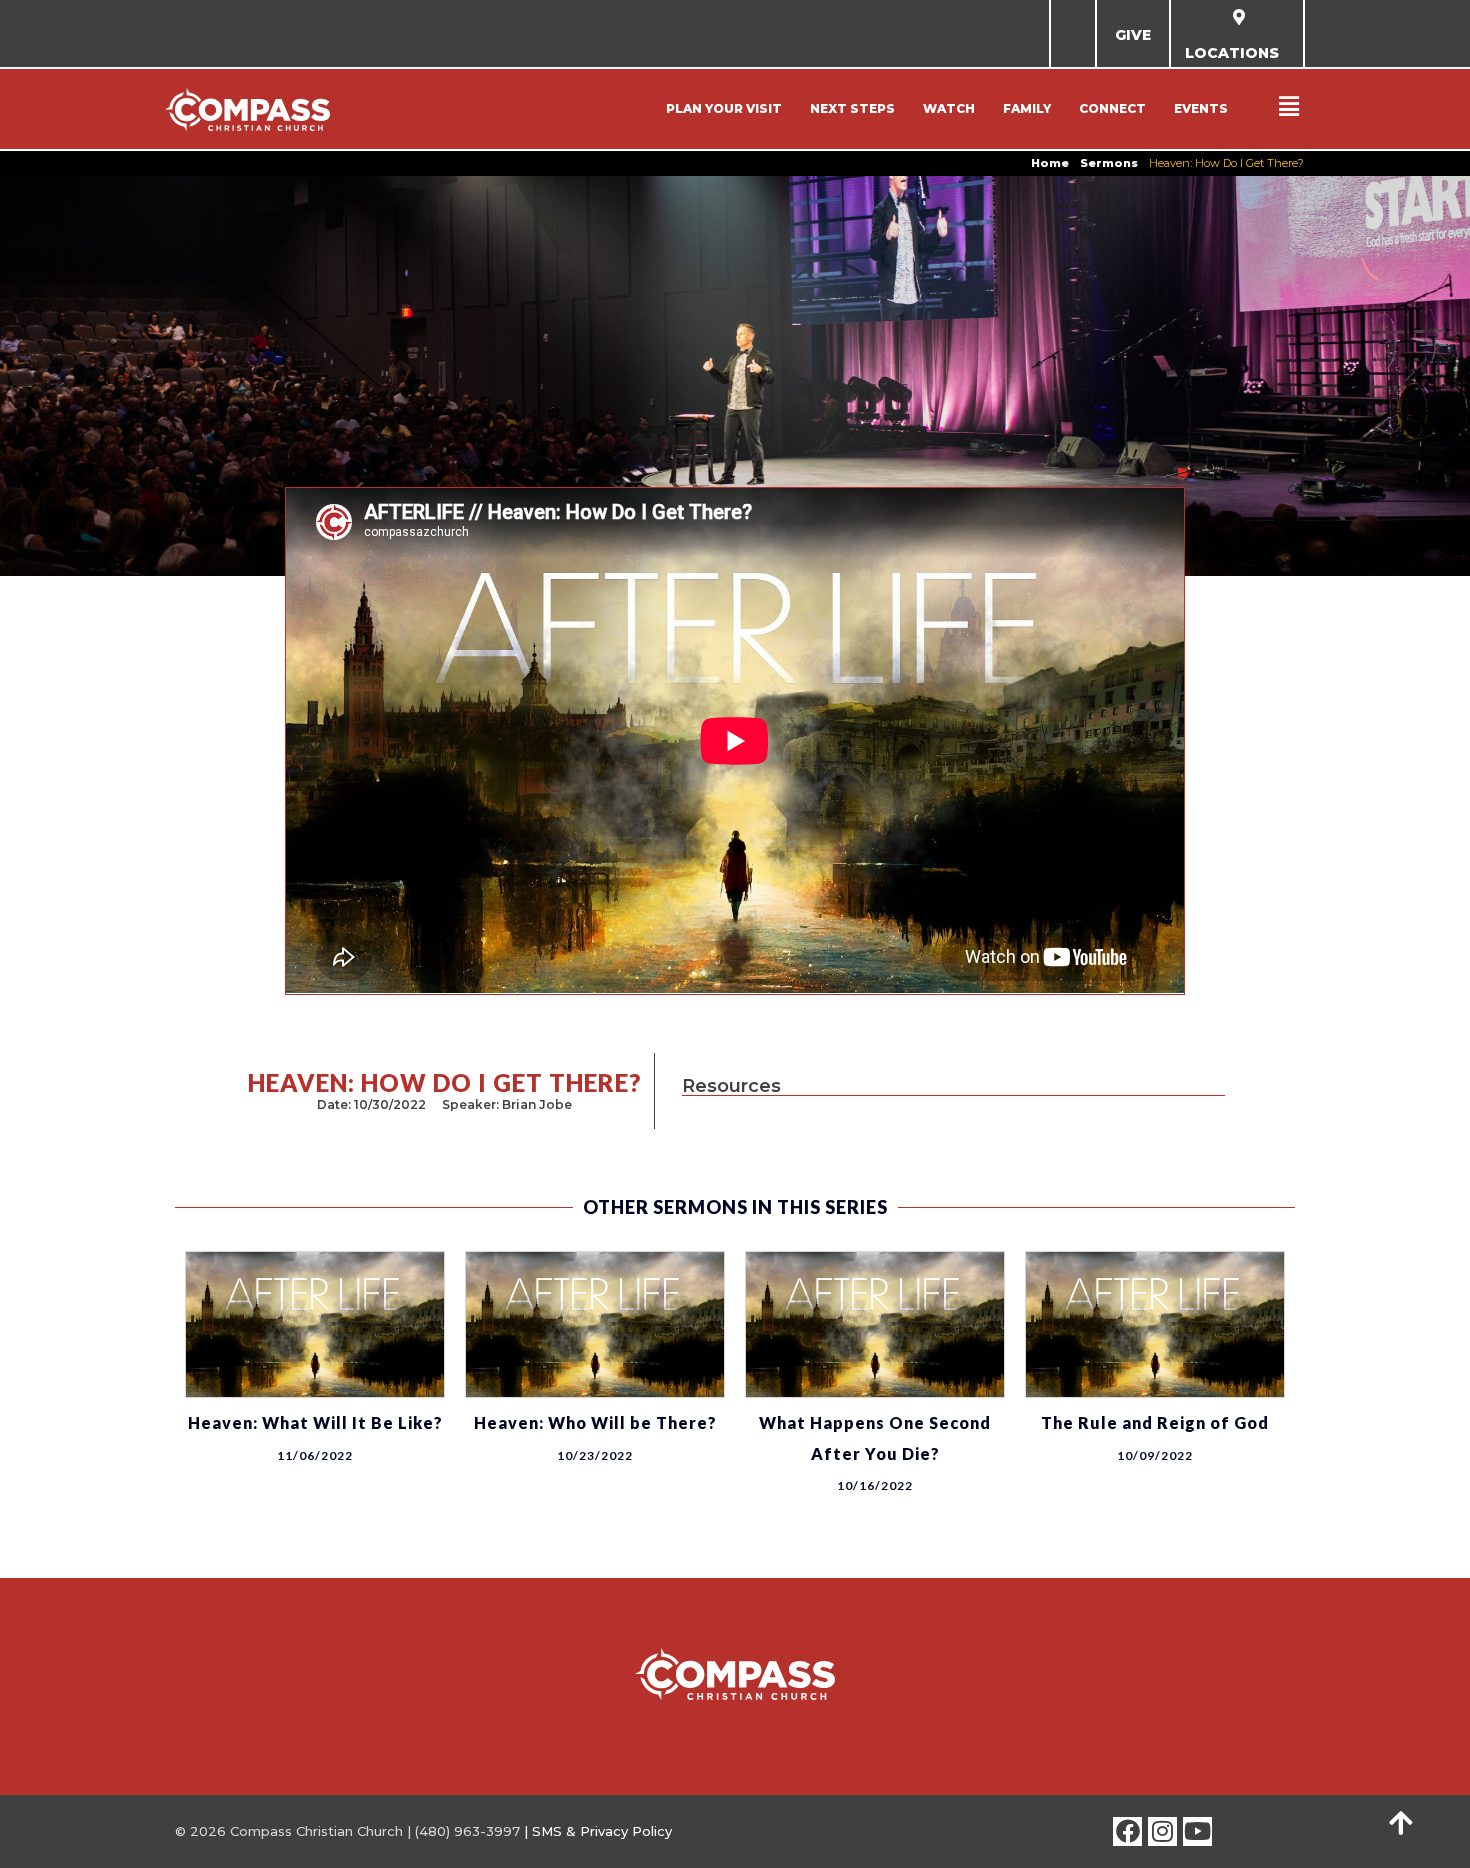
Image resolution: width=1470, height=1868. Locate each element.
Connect (1112, 108)
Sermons (1109, 163)
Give (1133, 35)
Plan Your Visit (724, 108)
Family (1027, 108)
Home (1050, 163)
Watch (949, 108)
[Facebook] (1127, 1831)
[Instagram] (1162, 1831)
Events (1201, 108)
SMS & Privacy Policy (602, 1831)
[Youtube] (1197, 1831)
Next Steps (852, 108)
